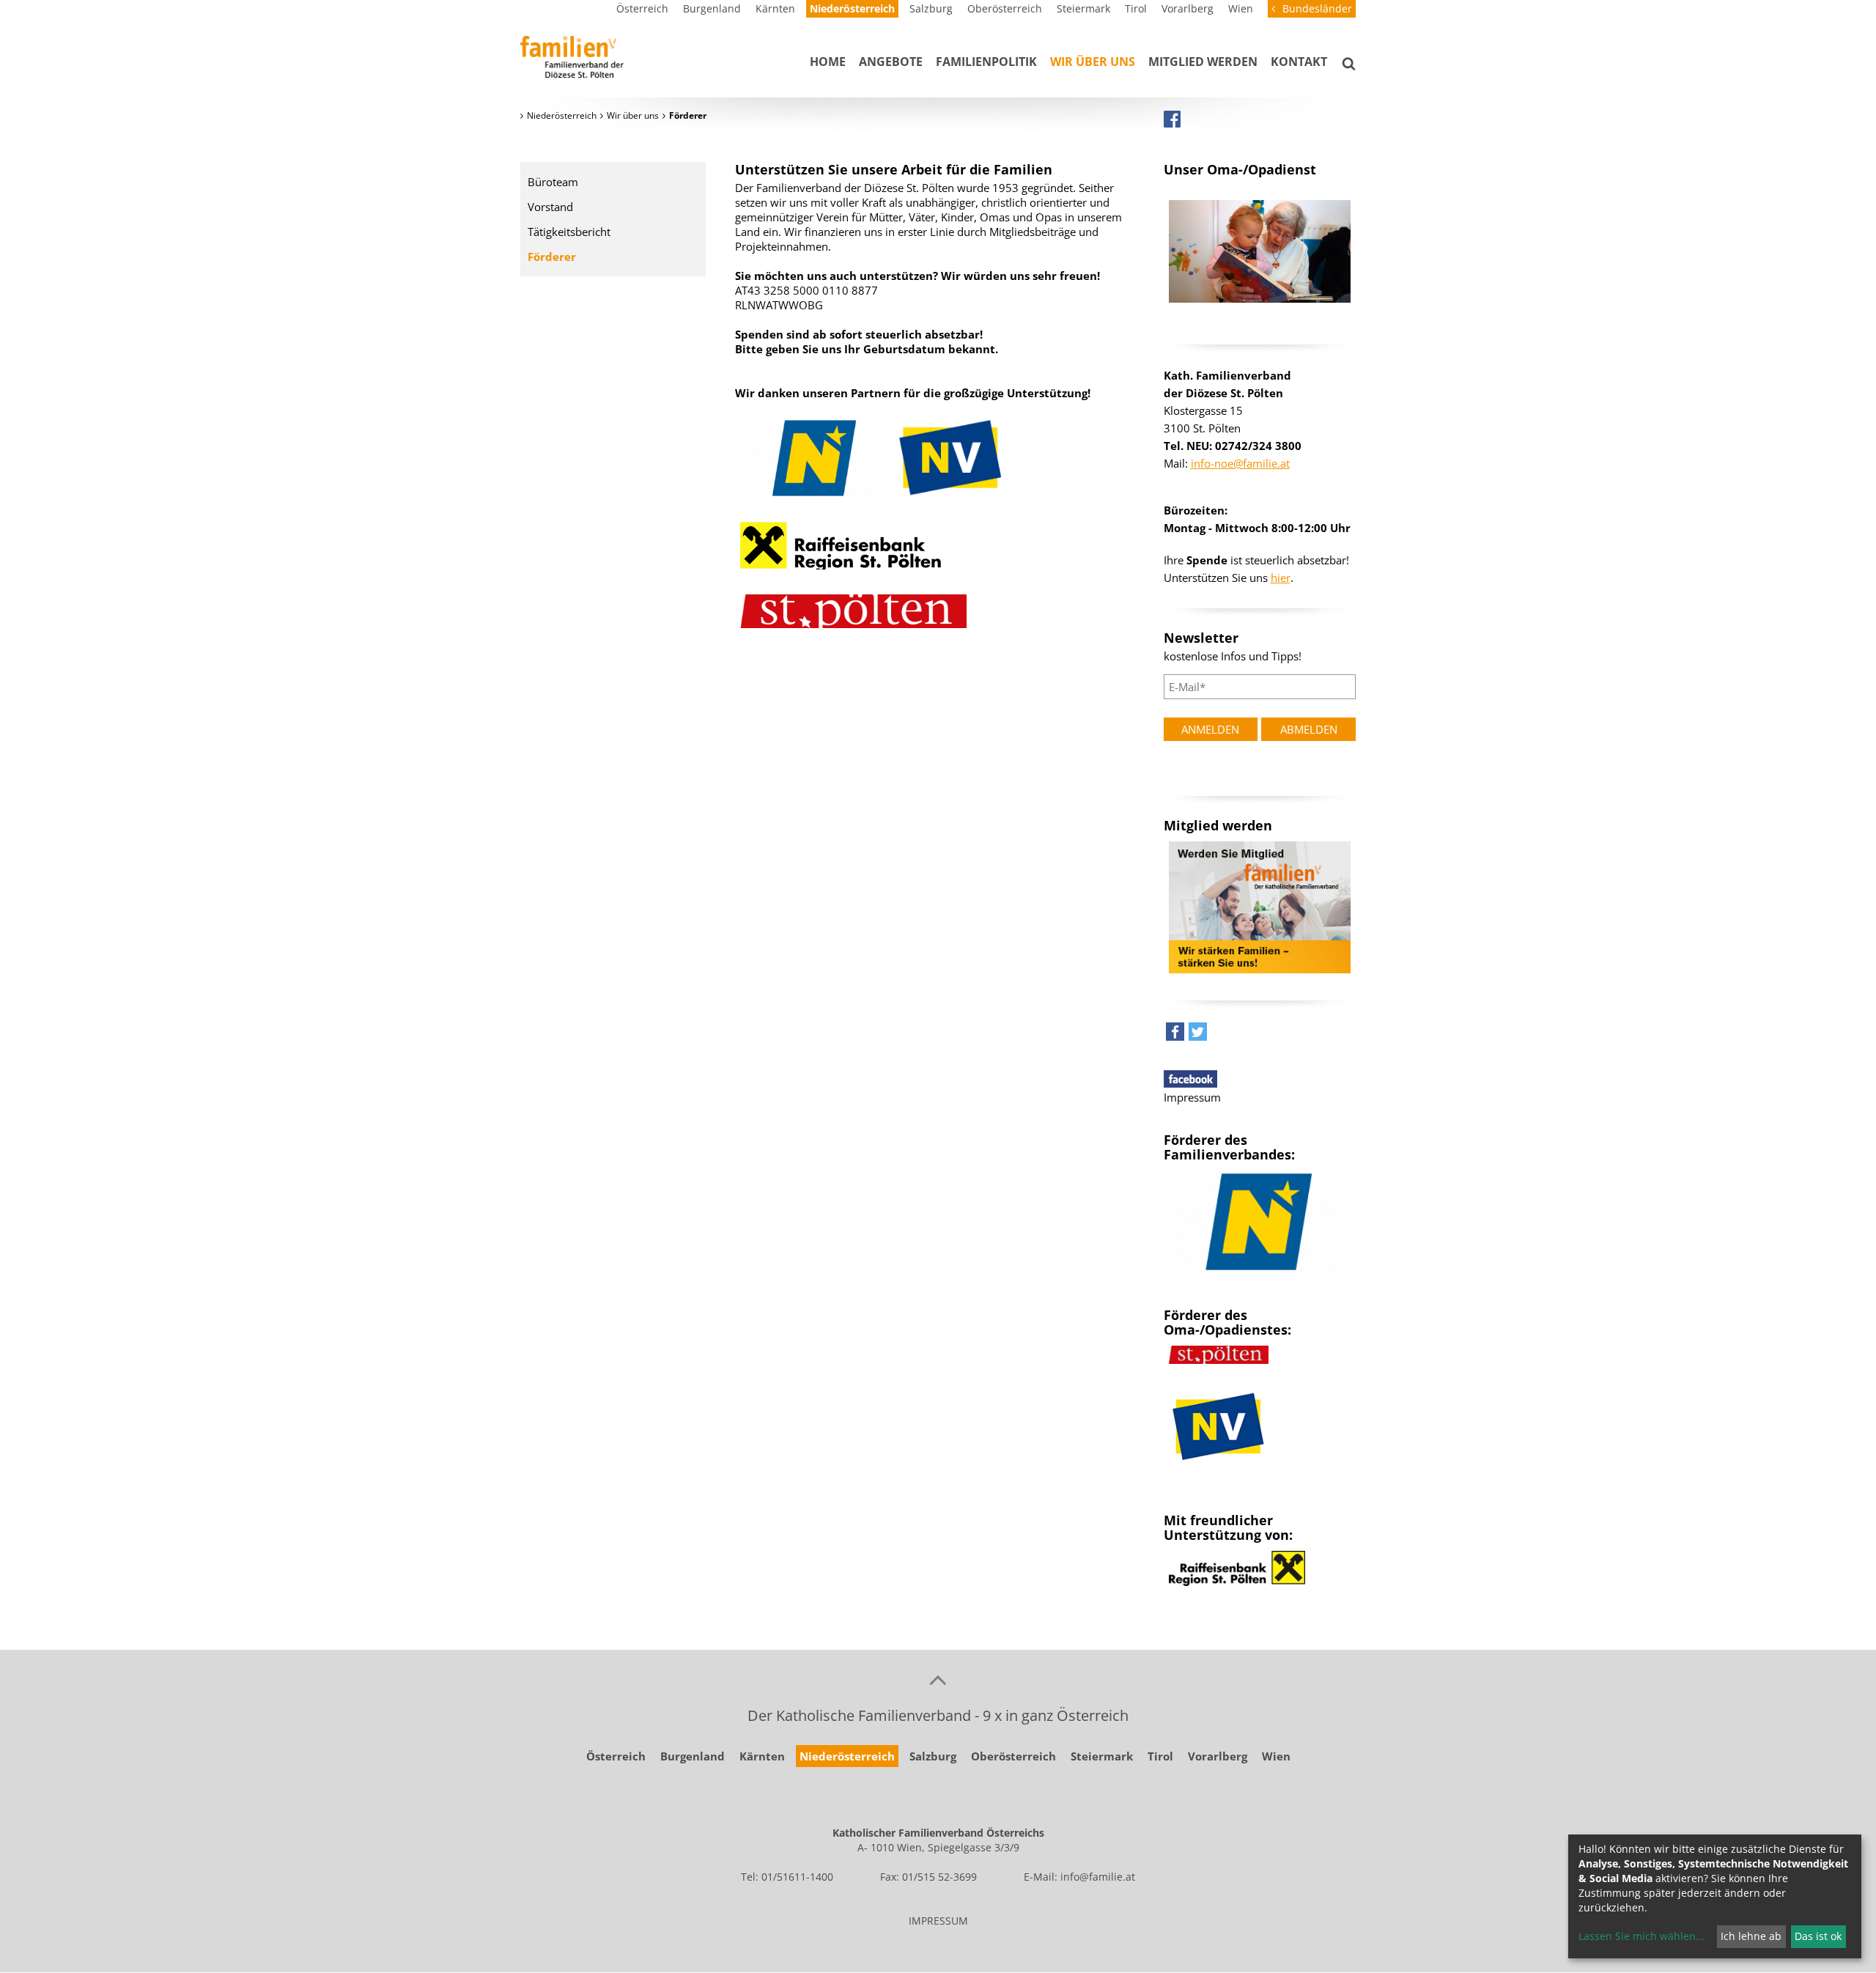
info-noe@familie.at (1240, 463)
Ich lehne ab (1751, 1936)
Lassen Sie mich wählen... (1641, 1936)
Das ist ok (1818, 1936)
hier (1281, 578)
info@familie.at (1098, 1877)
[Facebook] (1172, 119)
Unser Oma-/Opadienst (1240, 169)
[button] (1175, 1035)
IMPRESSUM (938, 1921)
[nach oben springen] (938, 1679)
